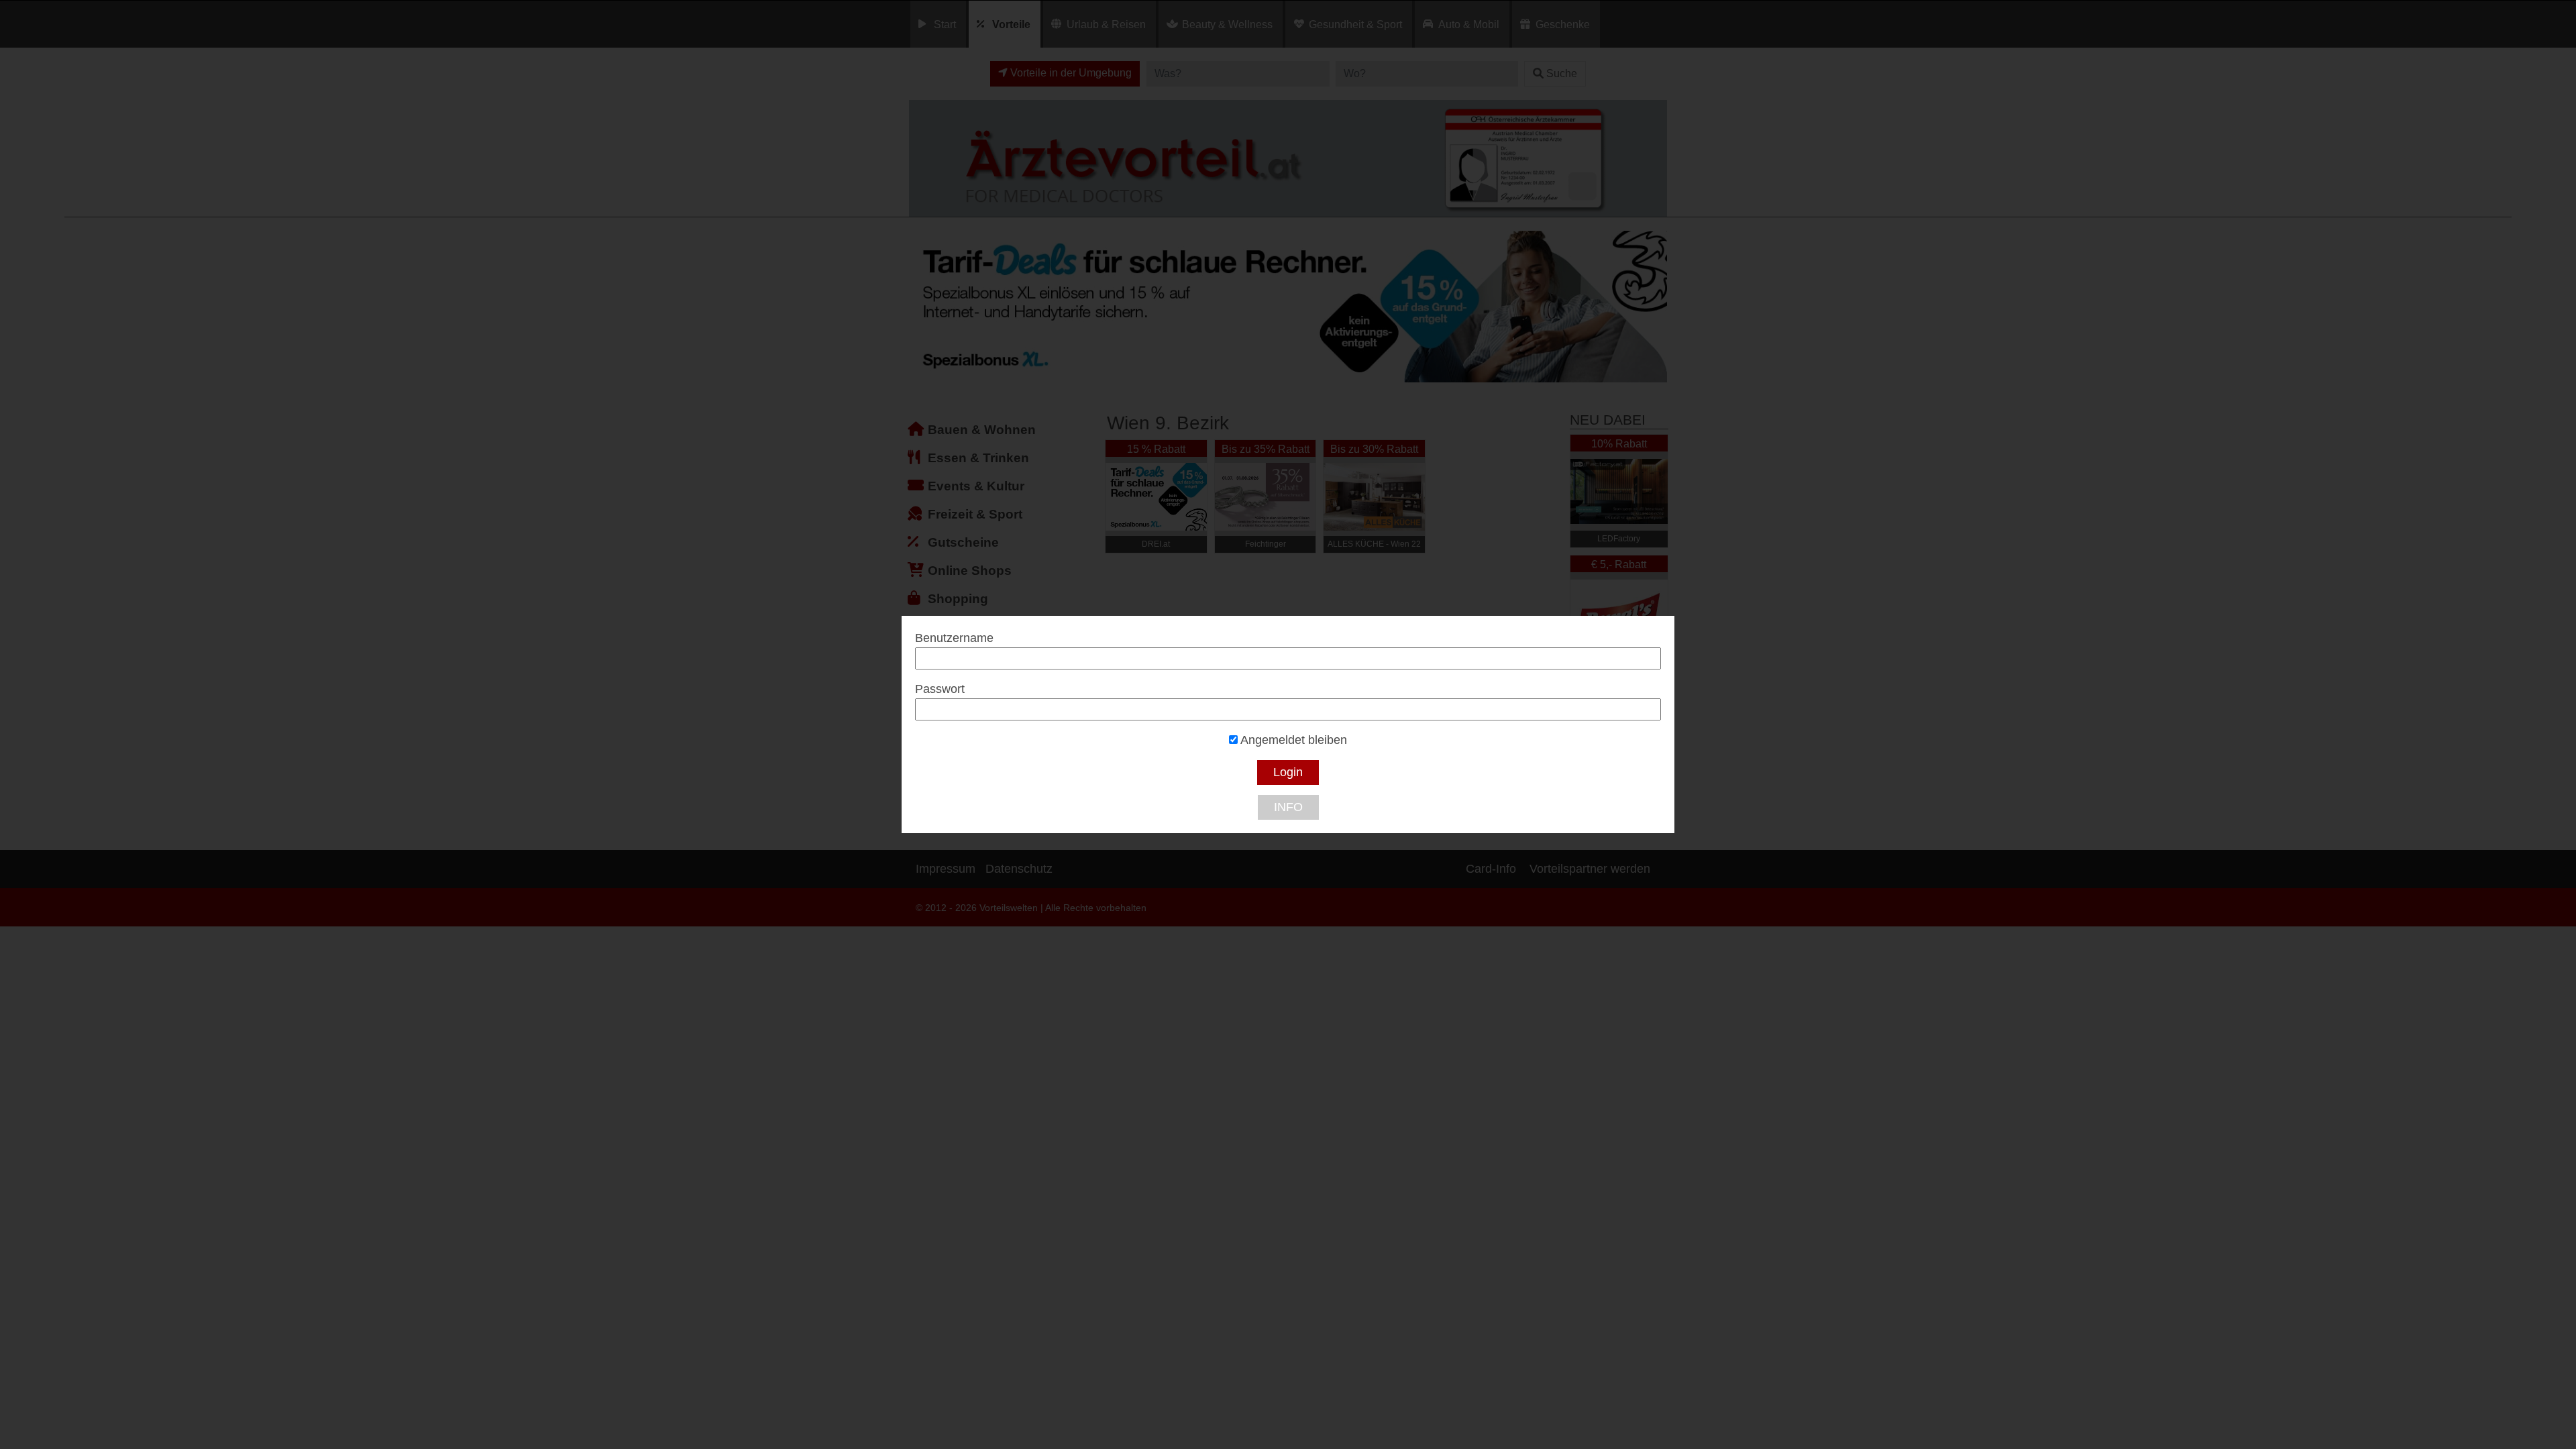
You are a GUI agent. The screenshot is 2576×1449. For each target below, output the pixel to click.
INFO (1288, 807)
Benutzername (954, 638)
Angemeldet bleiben (1292, 740)
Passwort (940, 689)
